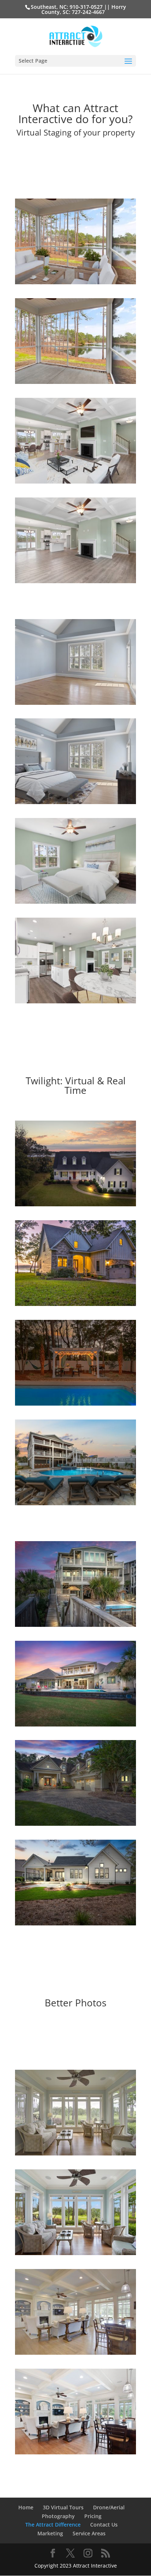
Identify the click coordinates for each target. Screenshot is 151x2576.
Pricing (93, 2516)
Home (26, 2507)
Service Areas (89, 2533)
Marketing (50, 2533)
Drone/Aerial (109, 2507)
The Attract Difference (53, 2525)
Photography (58, 2516)
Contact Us (104, 2525)
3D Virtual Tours (63, 2507)
